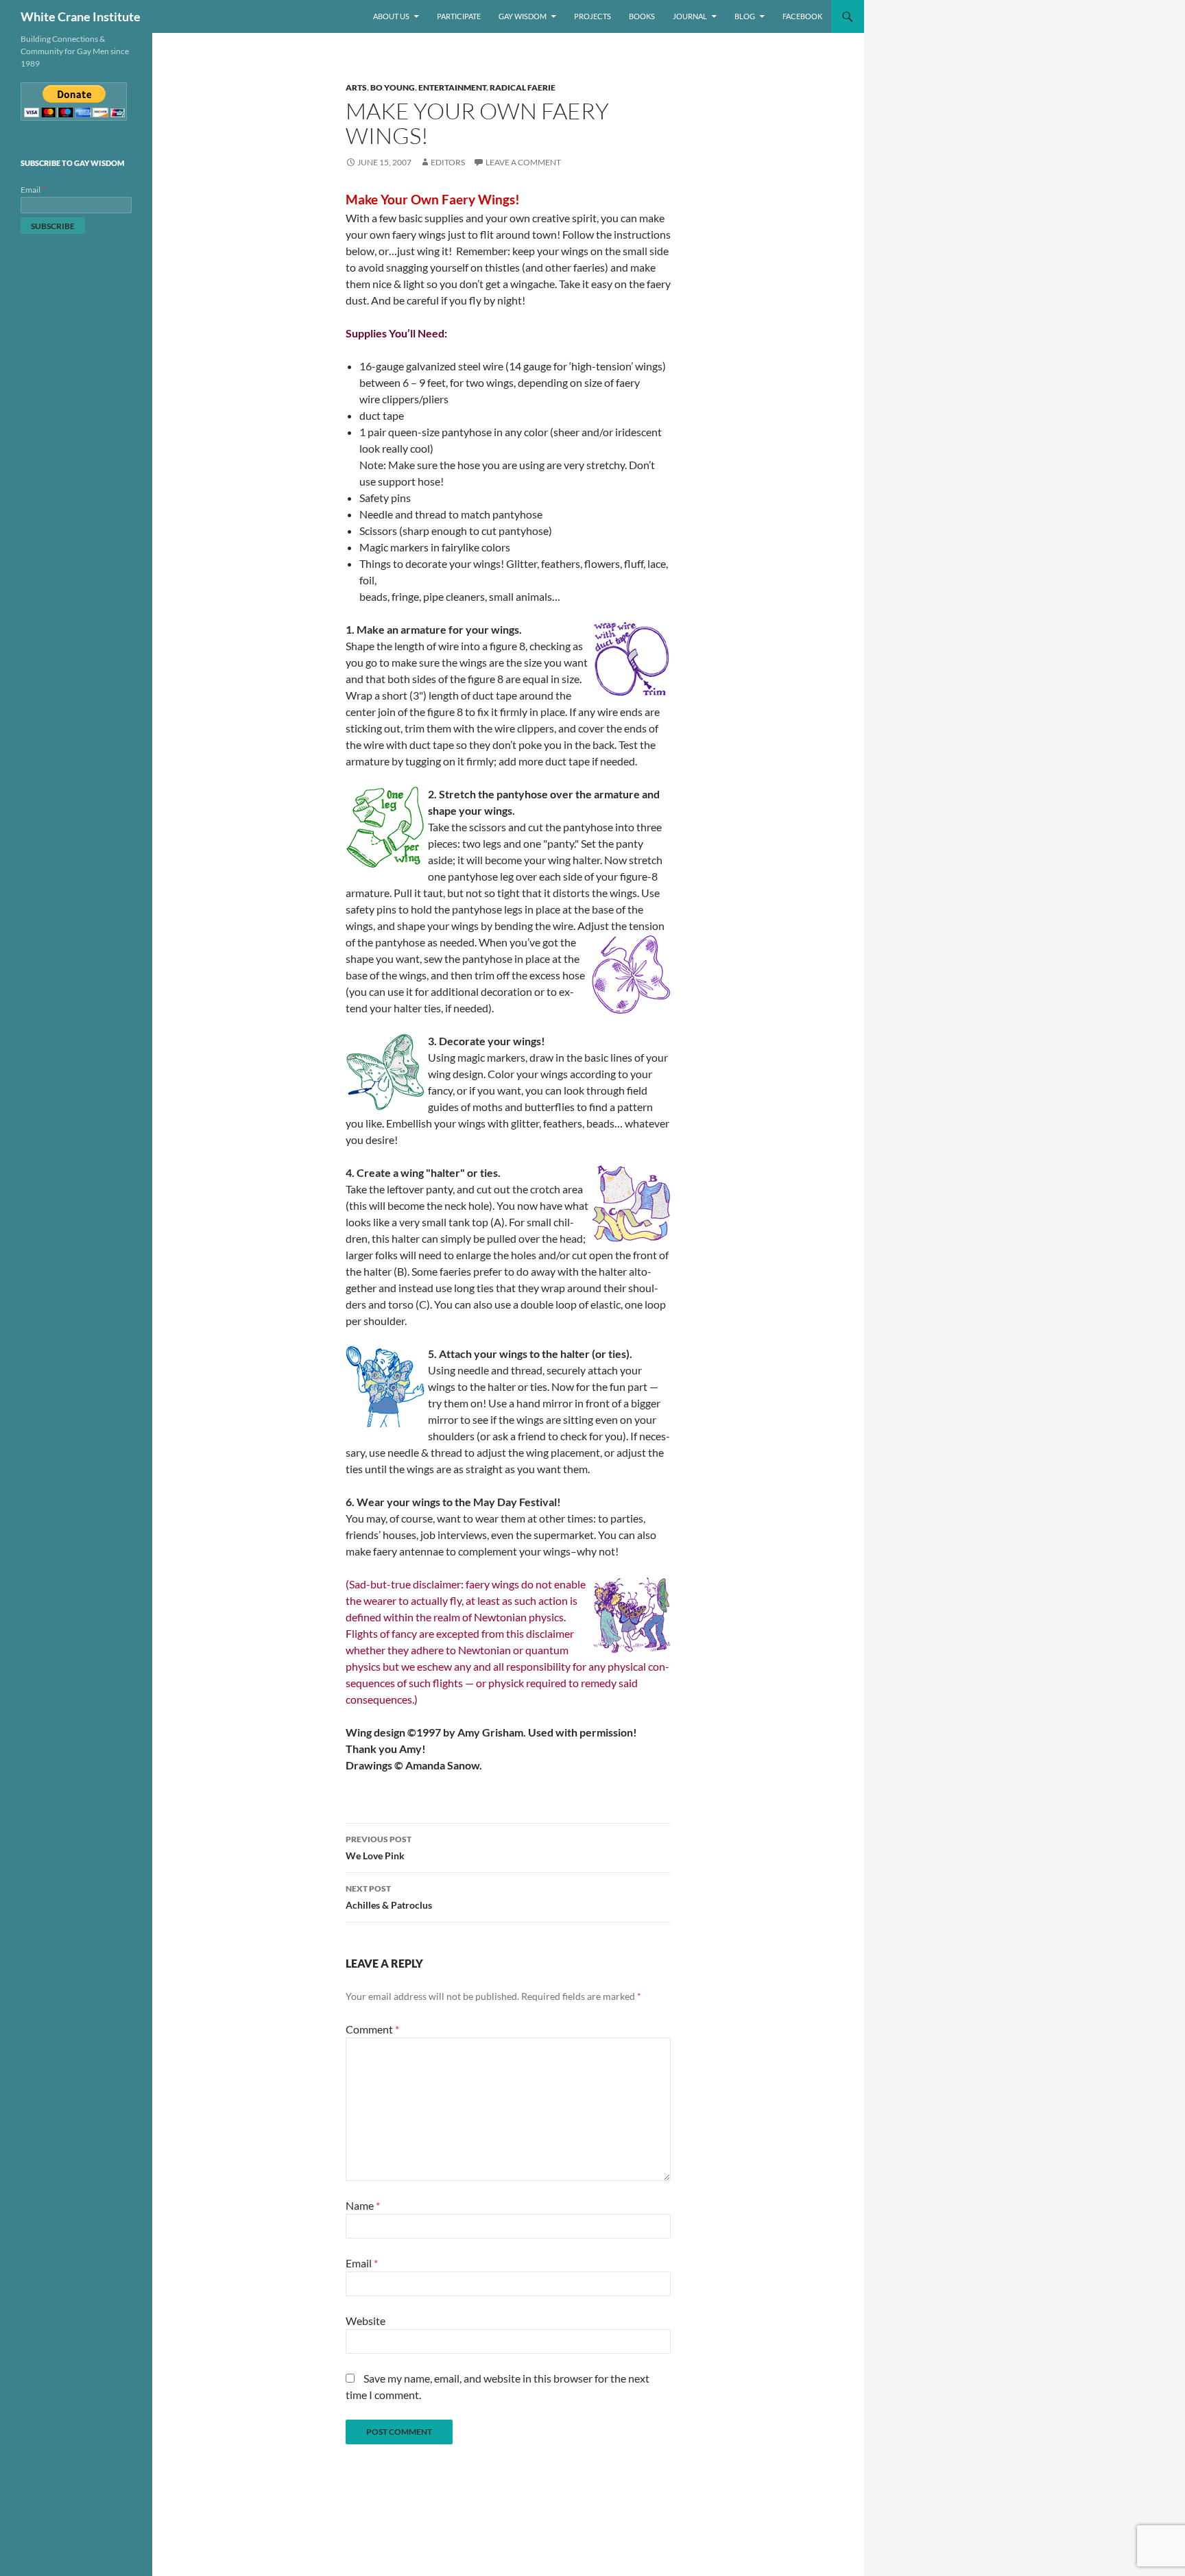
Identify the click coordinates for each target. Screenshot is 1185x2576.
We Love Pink (379, 1848)
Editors (448, 162)
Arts (356, 87)
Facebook (802, 16)
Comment (372, 2029)
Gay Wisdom (523, 16)
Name (363, 2205)
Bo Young (393, 87)
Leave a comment (523, 162)
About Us (391, 16)
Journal (690, 16)
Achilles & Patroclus (389, 1897)
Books (642, 16)
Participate (459, 16)
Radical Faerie (523, 87)
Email (362, 2263)
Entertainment (452, 87)
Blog (745, 16)
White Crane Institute (81, 16)
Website (366, 2321)
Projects (592, 16)
